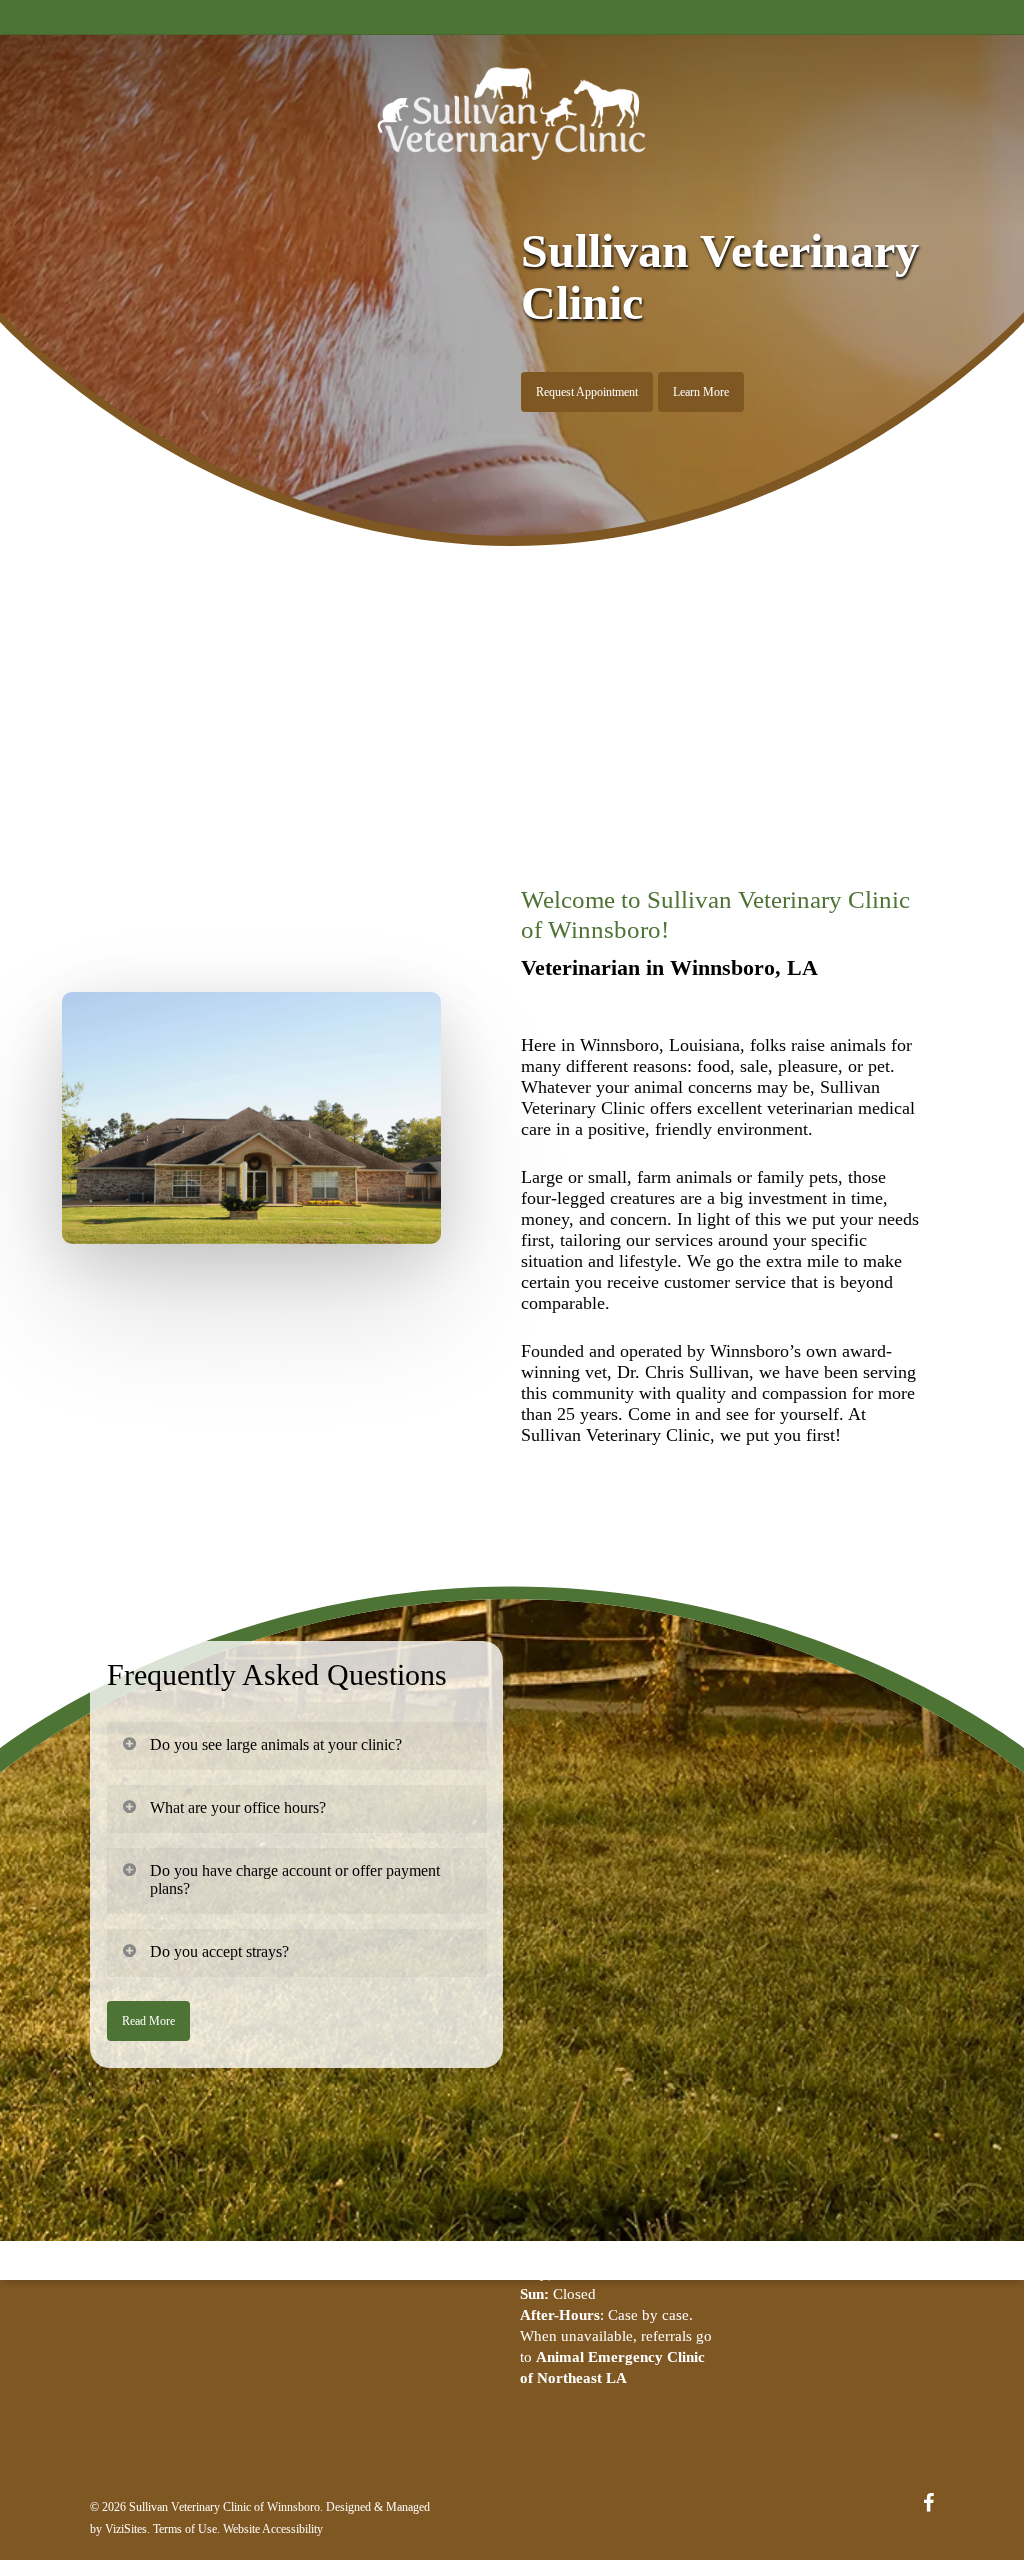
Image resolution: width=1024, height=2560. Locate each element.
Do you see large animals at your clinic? (276, 1744)
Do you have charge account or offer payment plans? (295, 1879)
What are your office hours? (238, 1807)
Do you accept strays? (219, 1951)
